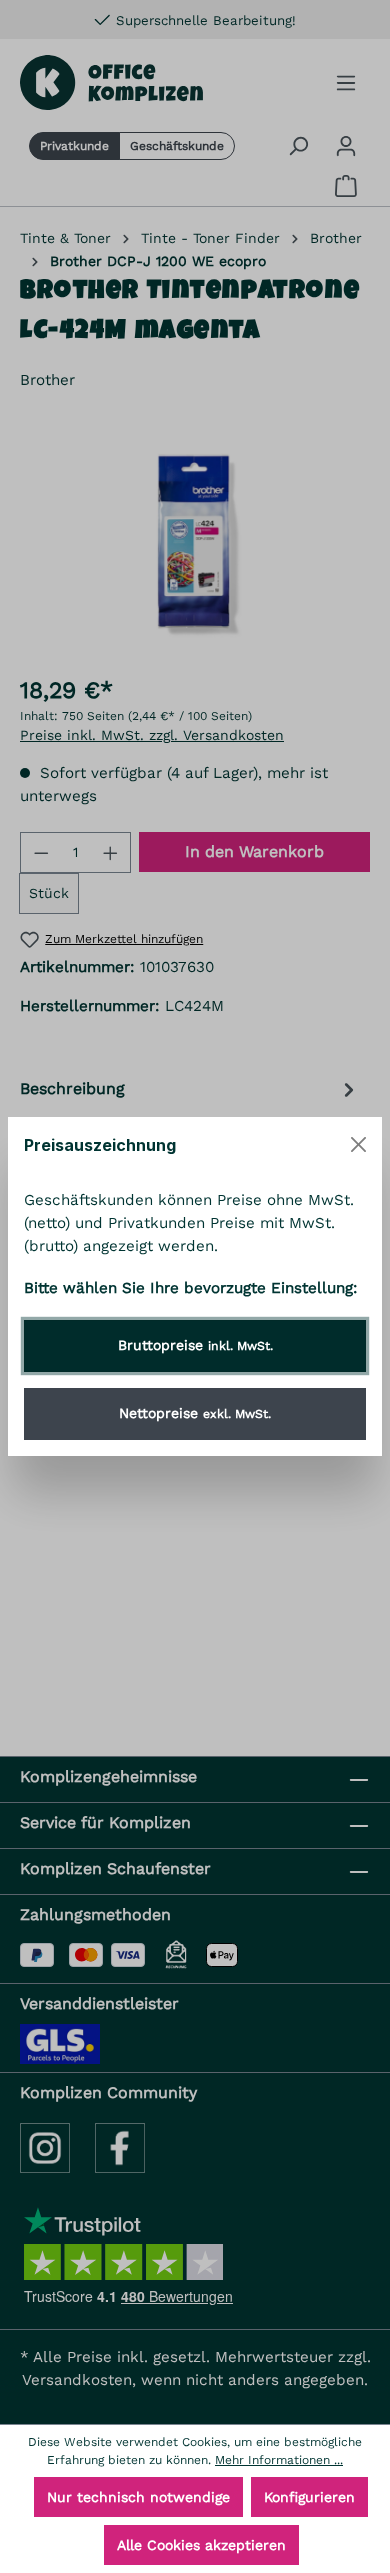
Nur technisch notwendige (138, 2497)
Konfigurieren (309, 2497)
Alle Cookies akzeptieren (201, 2545)
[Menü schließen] (358, 1144)
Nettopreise (195, 1413)
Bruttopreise (195, 1345)
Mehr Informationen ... (279, 2460)
